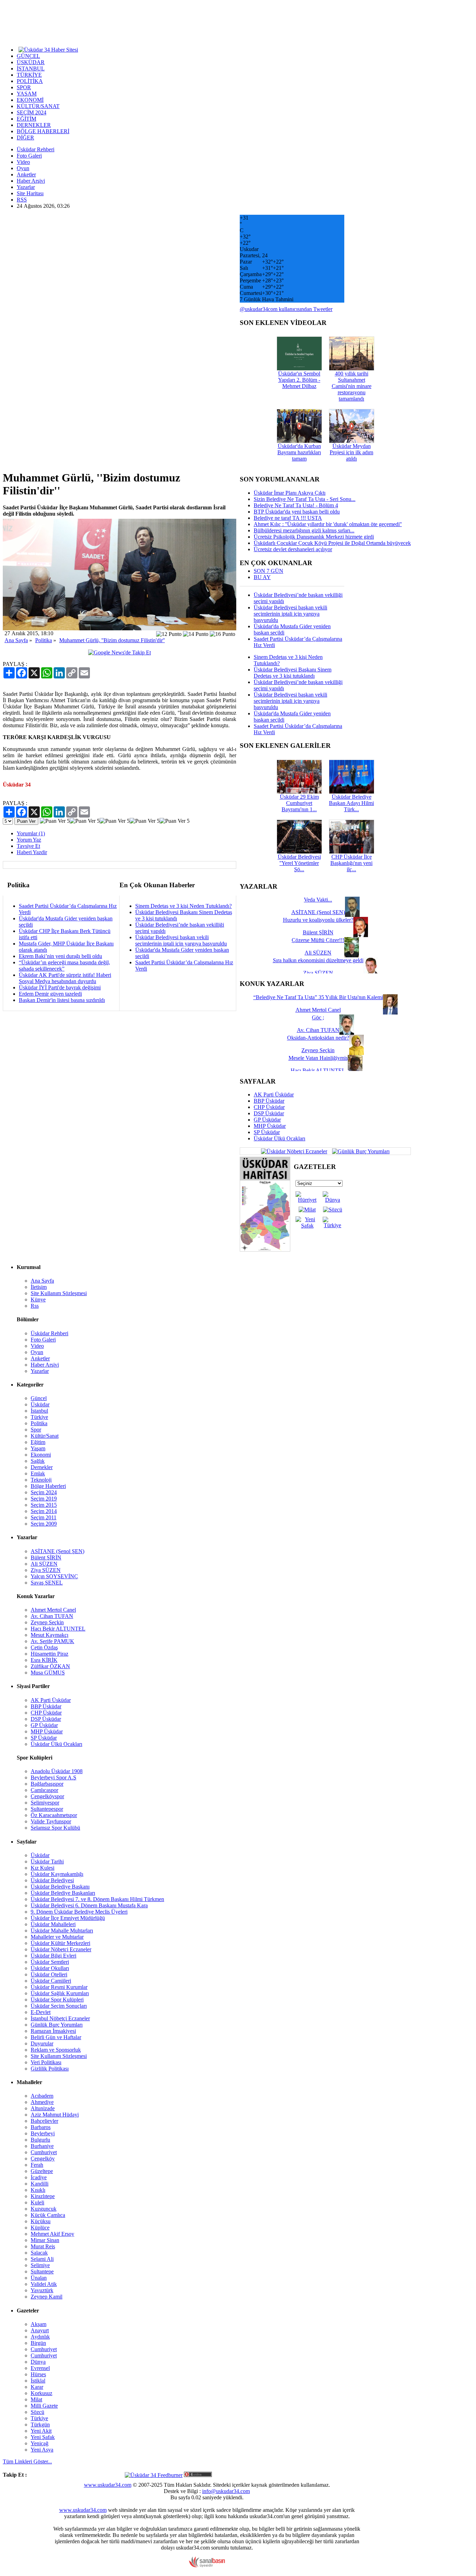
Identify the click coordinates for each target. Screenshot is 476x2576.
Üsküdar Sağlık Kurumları (60, 1993)
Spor (36, 1430)
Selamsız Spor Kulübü (55, 1828)
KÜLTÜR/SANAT (38, 106)
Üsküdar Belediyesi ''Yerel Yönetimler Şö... (299, 863)
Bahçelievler (44, 2121)
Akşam (39, 2324)
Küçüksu (41, 2221)
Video (23, 162)
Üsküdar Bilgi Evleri (53, 1956)
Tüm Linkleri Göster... (27, 2461)
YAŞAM (27, 94)
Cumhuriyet (44, 2152)
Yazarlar (26, 187)
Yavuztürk (42, 2290)
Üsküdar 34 (17, 785)
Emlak (38, 1473)
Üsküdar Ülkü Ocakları (279, 1138)
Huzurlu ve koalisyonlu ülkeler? (318, 920)
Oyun (23, 168)
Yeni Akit (41, 2431)
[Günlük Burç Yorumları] (359, 1151)
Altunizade (43, 2108)
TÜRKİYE (29, 75)
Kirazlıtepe (43, 2196)
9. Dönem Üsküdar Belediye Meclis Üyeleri (79, 1912)
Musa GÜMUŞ (48, 1673)
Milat (36, 2399)
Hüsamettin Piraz (49, 1654)
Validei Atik (44, 2284)
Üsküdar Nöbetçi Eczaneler (61, 1949)
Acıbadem (42, 2096)
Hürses (38, 2374)
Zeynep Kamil (47, 2297)
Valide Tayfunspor (51, 1821)
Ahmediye (42, 2102)
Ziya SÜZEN (46, 1570)
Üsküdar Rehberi (36, 149)
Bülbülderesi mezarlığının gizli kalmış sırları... (304, 530)
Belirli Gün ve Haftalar (56, 2037)
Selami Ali (42, 2259)
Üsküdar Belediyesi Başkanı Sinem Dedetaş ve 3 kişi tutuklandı (293, 673)
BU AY (262, 577)
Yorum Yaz (29, 840)
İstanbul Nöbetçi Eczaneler (60, 2018)
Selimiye (40, 2265)
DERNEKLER (34, 125)
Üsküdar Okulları (50, 1968)
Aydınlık (40, 2337)
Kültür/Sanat (45, 1436)
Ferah (37, 2165)
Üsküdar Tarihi (47, 1861)
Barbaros (41, 2127)
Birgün (38, 2343)
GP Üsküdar (267, 1120)
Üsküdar (40, 1404)
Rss (35, 1306)
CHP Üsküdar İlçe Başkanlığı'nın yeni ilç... (351, 863)
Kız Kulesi (43, 1868)
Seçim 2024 (44, 1492)
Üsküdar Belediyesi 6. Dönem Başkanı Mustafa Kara (89, 1905)
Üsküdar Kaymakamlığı (57, 1874)
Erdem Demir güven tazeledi (50, 994)
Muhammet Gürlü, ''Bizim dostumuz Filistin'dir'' (112, 640)
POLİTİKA (30, 81)
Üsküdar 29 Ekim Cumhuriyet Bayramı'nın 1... (299, 803)
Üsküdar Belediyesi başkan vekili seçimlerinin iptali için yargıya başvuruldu (181, 940)
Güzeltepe (42, 2171)
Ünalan (39, 2278)
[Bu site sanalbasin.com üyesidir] (207, 2566)
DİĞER (25, 138)
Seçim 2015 (44, 1505)
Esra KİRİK (44, 1660)
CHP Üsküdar (269, 1107)
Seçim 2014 (44, 1511)
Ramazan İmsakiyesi (53, 2031)
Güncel (39, 1398)
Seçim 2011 (44, 1517)
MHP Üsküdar (270, 1126)
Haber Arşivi (31, 181)
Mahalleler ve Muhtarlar (57, 1937)
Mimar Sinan (45, 2240)
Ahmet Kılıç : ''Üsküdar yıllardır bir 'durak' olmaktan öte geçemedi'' (328, 524)
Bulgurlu (40, 2140)
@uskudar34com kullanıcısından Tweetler (286, 309)
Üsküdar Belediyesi (52, 1880)
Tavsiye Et (28, 846)
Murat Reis (43, 2246)
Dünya (38, 2362)
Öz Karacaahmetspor (54, 1815)
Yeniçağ (40, 2443)
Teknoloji (41, 1480)
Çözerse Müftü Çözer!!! (318, 940)
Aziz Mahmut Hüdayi (55, 2115)
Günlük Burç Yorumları (57, 2025)
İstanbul (39, 1411)
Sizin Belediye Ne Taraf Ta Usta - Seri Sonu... (305, 499)
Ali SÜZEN (44, 1564)
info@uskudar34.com (226, 2491)
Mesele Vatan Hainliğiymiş (318, 1058)
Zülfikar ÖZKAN (50, 1666)
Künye (38, 1300)
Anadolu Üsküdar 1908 (57, 1771)
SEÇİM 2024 (32, 112)
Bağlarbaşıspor (47, 1784)
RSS (22, 200)
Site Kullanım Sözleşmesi (59, 1293)
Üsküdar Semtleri (50, 1962)
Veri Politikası (46, 2062)
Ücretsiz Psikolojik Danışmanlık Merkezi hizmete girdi (314, 537)
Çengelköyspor (47, 1796)
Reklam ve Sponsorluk (56, 2050)
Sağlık (38, 1461)
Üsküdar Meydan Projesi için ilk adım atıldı (351, 452)
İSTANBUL (31, 69)
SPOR (24, 87)
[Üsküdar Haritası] (265, 1250)
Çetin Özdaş (44, 1647)
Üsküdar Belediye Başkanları (63, 1893)
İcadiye (39, 2177)
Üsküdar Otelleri (49, 1974)
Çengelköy (43, 2159)
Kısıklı (38, 2190)
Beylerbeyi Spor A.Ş (53, 1777)
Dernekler (42, 1467)
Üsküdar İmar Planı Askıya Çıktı (290, 493)
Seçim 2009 (44, 1524)
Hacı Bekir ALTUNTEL (58, 1629)
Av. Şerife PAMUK (52, 1641)
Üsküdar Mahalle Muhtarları (62, 1931)
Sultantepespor (47, 1809)
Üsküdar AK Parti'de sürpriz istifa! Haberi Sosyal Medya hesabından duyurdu (65, 978)
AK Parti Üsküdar (274, 1095)
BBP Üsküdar (269, 1101)
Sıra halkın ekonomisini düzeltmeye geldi (318, 960)
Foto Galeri (29, 156)
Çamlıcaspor (44, 1790)
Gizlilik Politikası (50, 2069)
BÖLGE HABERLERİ (43, 131)
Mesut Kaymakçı (49, 1635)
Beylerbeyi (43, 2133)
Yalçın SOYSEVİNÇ (54, 1576)
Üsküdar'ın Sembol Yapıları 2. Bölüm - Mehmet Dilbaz (299, 380)
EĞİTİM (26, 119)
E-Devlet (41, 2012)
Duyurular (42, 2043)
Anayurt (40, 2330)
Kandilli (40, 2184)
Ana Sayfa (16, 640)
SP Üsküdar (267, 1132)
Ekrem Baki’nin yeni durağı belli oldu (60, 956)
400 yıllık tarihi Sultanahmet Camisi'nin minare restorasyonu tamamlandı (352, 386)
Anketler (26, 174)
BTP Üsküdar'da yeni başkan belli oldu (297, 512)
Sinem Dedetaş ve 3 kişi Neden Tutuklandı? (183, 906)
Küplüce (40, 2228)
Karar (37, 2387)
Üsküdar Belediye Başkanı (60, 1887)
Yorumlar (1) (31, 833)
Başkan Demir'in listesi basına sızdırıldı (62, 1000)
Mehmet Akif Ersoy (52, 2234)
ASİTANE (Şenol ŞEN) (57, 1551)
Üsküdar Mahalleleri (53, 1924)
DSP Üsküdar (269, 1113)
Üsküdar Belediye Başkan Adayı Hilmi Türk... (351, 803)
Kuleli (37, 2202)
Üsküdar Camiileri (51, 1981)
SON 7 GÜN (268, 571)
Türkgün (40, 2425)
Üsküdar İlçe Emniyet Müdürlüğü (68, 1918)
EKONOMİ (30, 100)
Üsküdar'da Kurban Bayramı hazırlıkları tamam (299, 452)
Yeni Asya (42, 2450)
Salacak (39, 2253)
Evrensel (40, 2368)
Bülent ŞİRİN (46, 1557)
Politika (44, 640)
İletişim (39, 1287)
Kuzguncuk (44, 2209)
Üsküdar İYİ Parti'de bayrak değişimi (60, 987)
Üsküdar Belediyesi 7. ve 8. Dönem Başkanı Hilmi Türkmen (97, 1899)
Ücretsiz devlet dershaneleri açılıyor (293, 549)
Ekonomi (41, 1455)
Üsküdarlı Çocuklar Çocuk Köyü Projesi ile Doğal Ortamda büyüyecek (332, 543)
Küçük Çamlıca (48, 2215)
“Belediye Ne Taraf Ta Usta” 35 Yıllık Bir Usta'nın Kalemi (318, 997)
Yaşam (38, 1448)
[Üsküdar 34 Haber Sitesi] (48, 49)
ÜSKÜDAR (31, 62)
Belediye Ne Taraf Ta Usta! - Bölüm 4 (296, 505)
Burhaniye (42, 2146)
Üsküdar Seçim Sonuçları (59, 2006)
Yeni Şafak (43, 2437)
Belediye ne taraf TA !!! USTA (288, 518)
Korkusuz (41, 2393)
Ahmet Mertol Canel (53, 1610)
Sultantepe (42, 2271)
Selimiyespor (45, 1803)
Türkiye (39, 1417)
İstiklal (38, 2381)
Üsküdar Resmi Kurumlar (59, 1987)
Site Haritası (30, 193)
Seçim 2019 (44, 1499)
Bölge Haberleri (48, 1486)
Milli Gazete (44, 2406)
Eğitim (38, 1442)
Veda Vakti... (318, 900)
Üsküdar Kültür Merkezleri (60, 1943)
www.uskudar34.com (108, 2485)
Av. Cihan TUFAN (52, 1616)
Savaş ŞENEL (47, 1583)
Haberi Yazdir (32, 852)
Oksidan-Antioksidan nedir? (318, 1038)
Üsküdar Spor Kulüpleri (57, 2000)
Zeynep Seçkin (47, 1622)
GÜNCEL (28, 56)
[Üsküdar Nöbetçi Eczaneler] (294, 1151)
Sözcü (37, 2412)
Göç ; (318, 1017)
